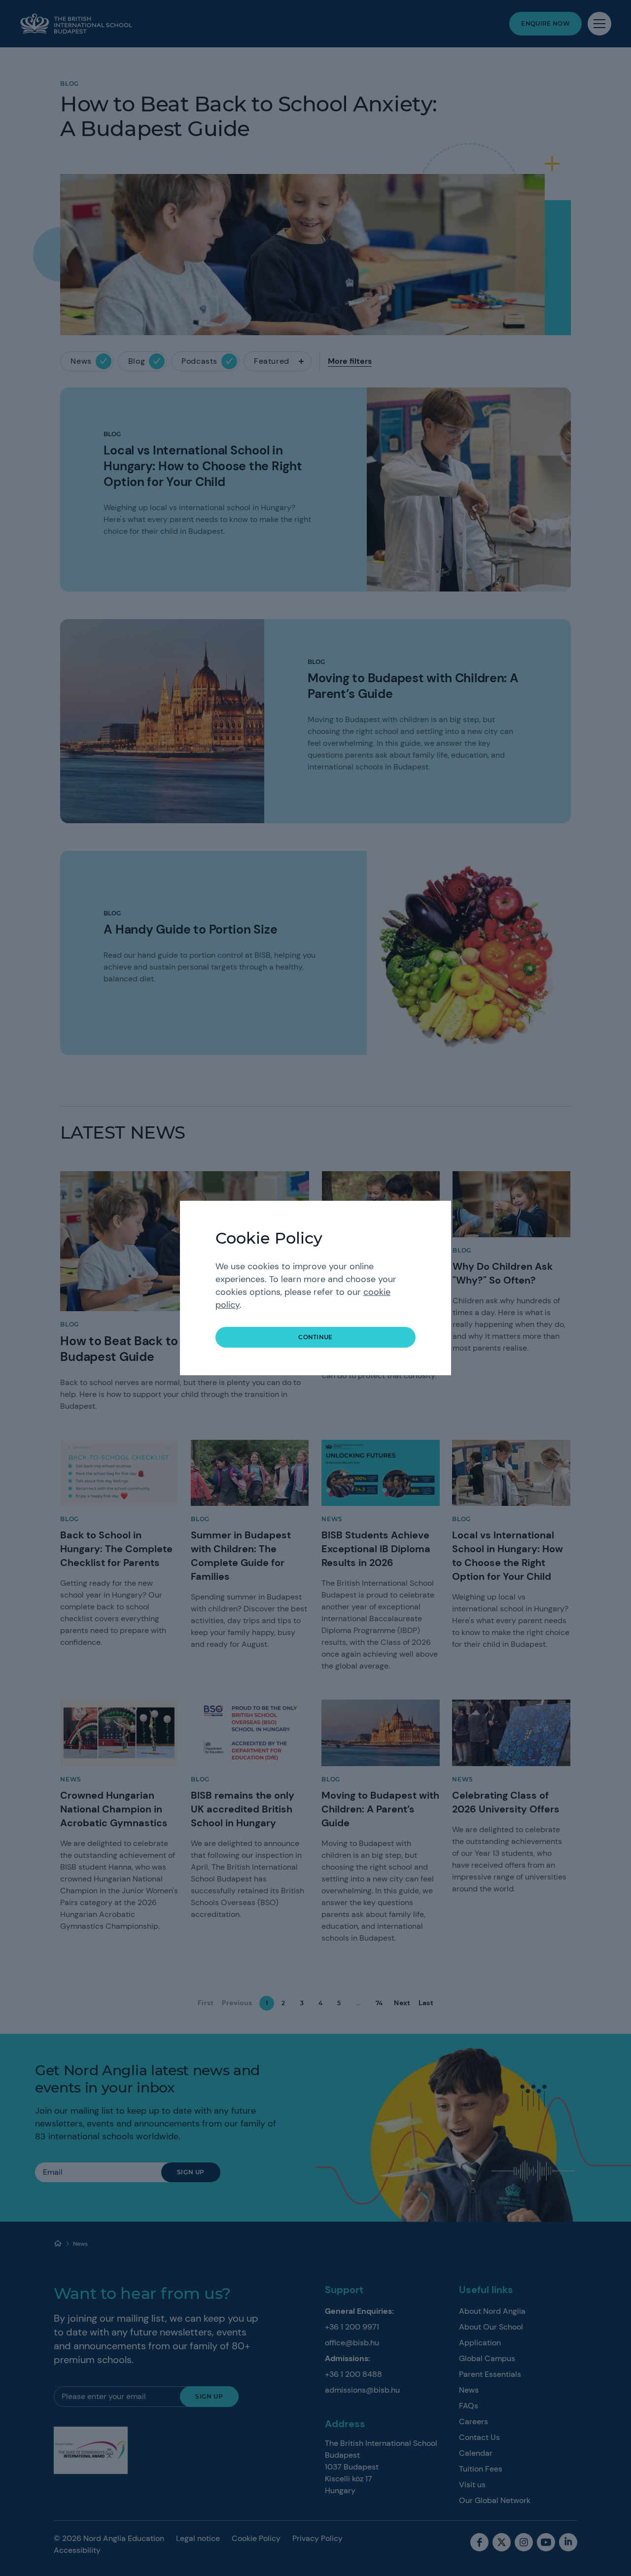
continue (315, 1337)
